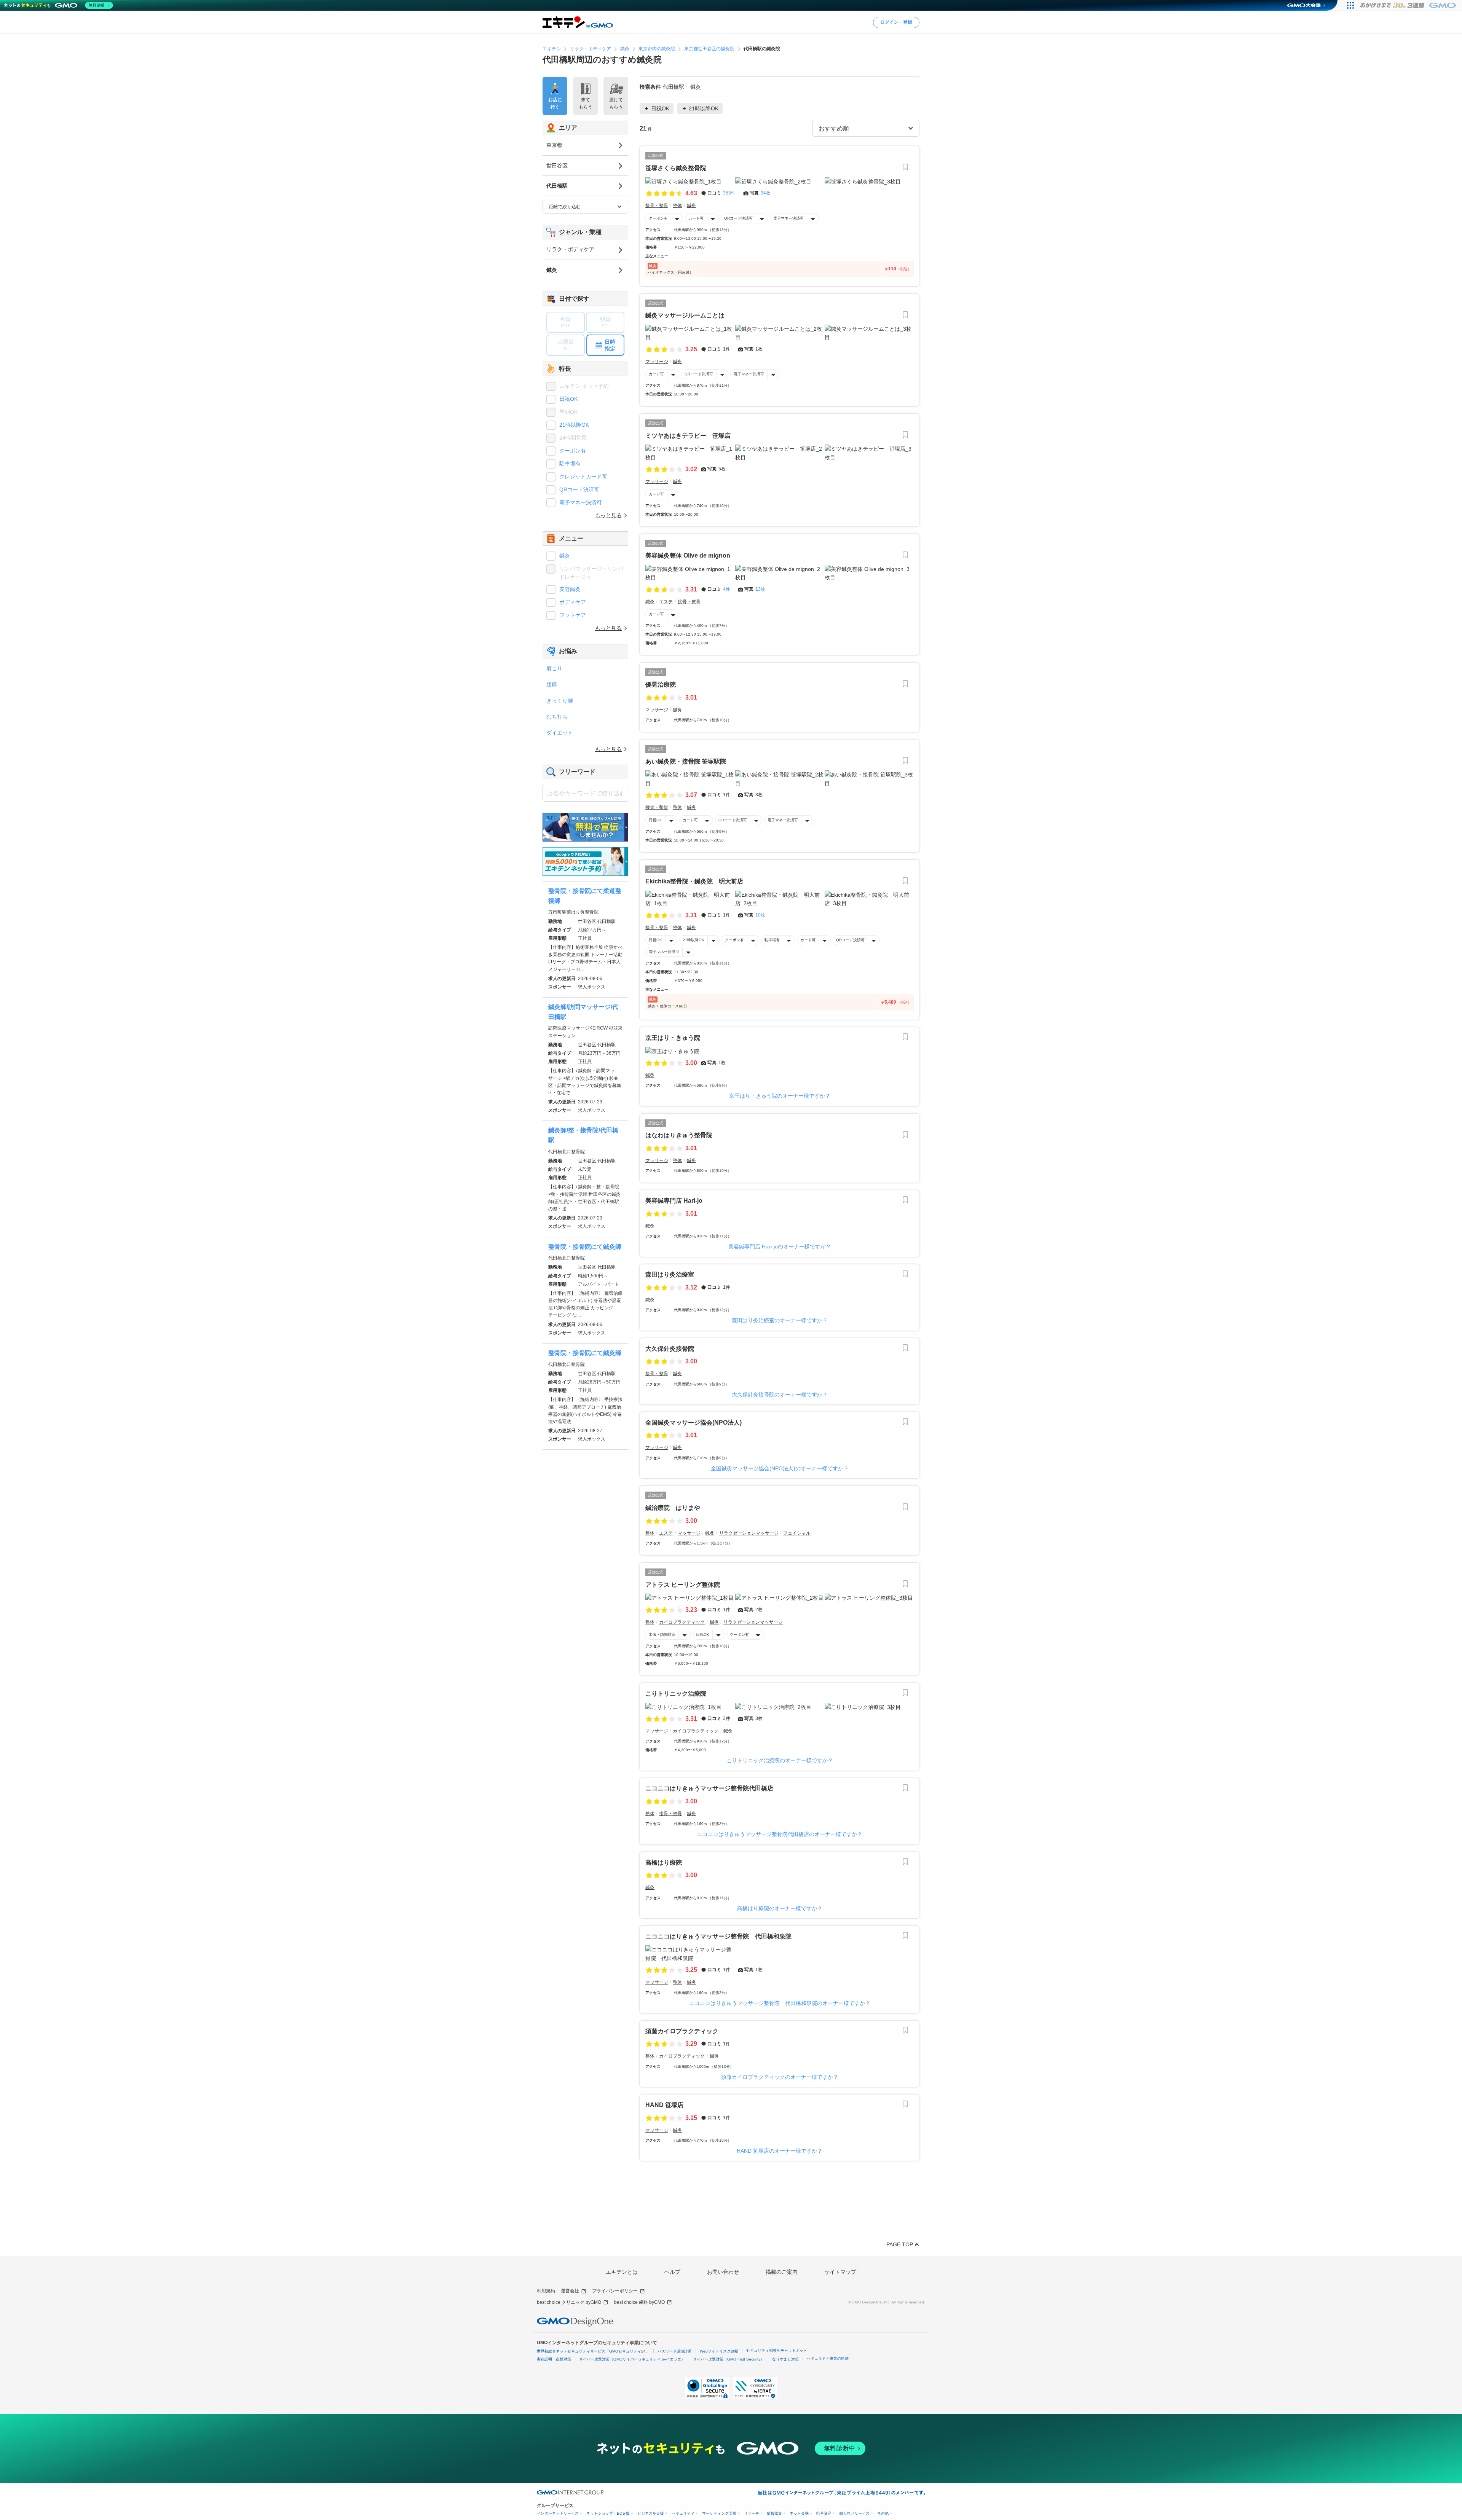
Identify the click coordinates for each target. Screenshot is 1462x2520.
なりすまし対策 (785, 2359)
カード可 (696, 218)
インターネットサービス (558, 2513)
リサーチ (752, 2513)
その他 (883, 2513)
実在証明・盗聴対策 (554, 2359)
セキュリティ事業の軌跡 (828, 2358)
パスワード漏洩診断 (675, 2351)
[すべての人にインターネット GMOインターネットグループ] (1409, 5)
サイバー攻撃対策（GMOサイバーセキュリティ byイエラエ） (632, 2359)
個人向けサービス (854, 2513)
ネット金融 (799, 2513)
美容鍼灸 (570, 589)
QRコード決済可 (738, 218)
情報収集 (774, 2513)
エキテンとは (622, 2272)
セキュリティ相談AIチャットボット (777, 2350)
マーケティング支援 (719, 2513)
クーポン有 (658, 218)
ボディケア (573, 602)
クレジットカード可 (583, 477)
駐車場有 (772, 940)
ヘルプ (672, 2272)
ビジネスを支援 (651, 2513)
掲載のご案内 (782, 2272)
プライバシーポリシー (615, 2291)
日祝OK (655, 820)
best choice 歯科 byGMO (639, 2302)
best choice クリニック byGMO (569, 2302)
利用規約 (546, 2291)
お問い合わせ (723, 2272)
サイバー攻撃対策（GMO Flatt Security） (729, 2359)
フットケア (573, 615)
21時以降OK (693, 940)
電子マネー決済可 (788, 218)
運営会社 (570, 2291)
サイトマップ (840, 2272)
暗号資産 (824, 2513)
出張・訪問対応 (662, 1635)
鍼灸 (565, 556)
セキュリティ (683, 2513)
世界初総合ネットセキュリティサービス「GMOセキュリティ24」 (593, 2351)
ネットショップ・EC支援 (608, 2513)
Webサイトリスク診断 (719, 2351)
